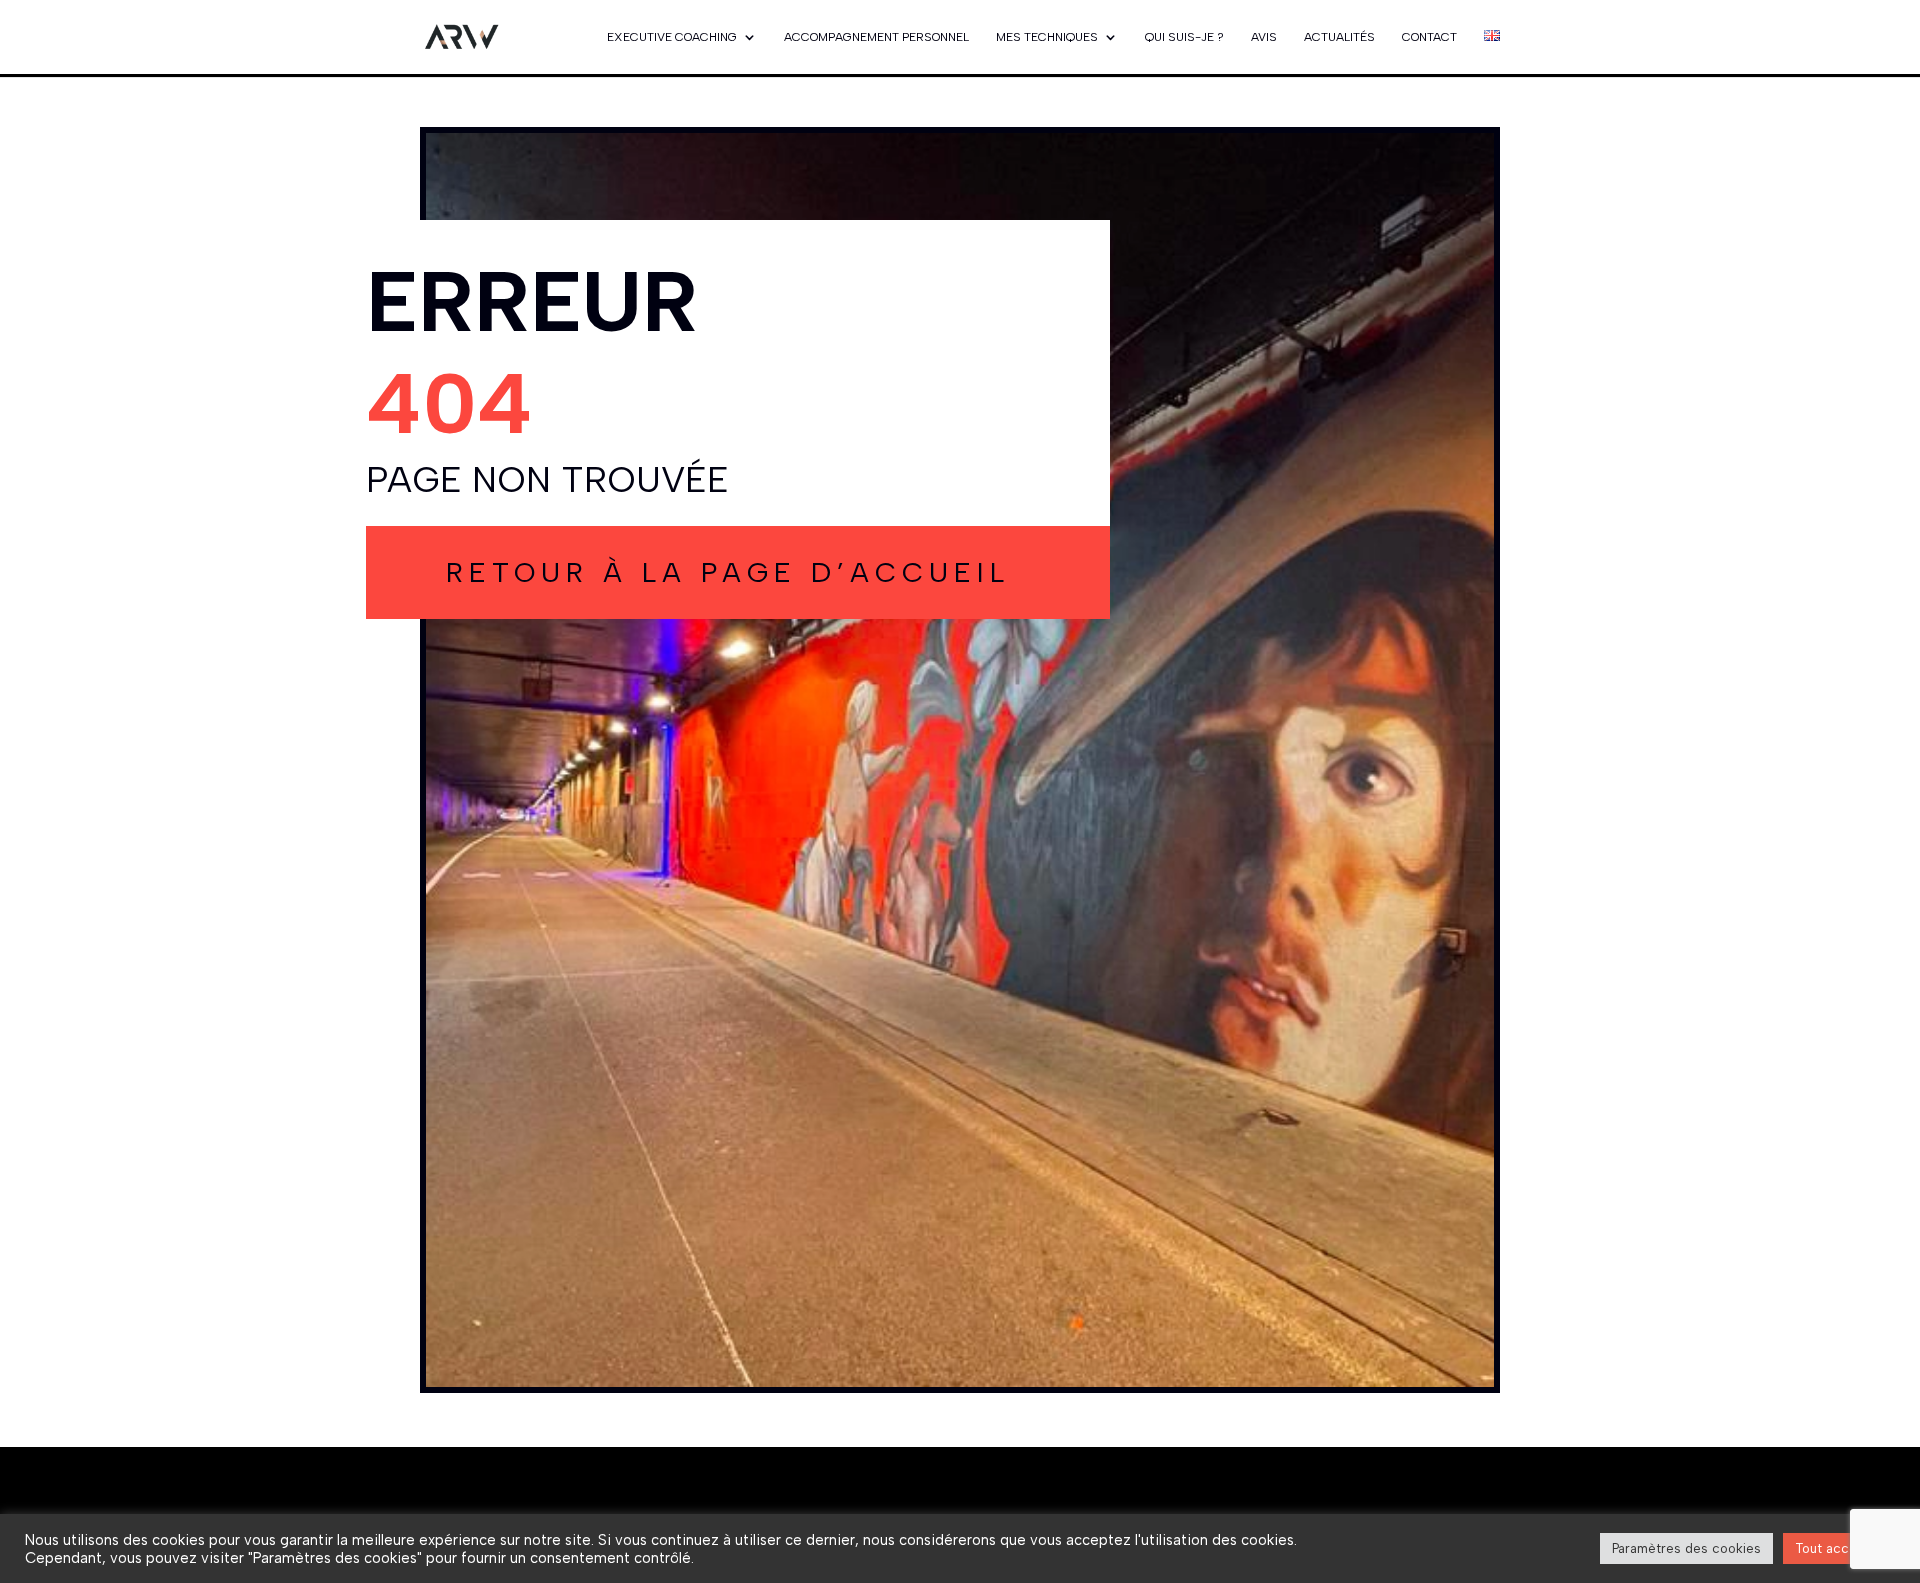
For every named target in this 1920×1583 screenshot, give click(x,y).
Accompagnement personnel (876, 37)
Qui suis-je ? (1184, 37)
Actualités (1339, 37)
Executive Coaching (672, 37)
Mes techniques (1047, 37)
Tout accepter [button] (1839, 1548)
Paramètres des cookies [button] (1686, 1548)
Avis (1264, 37)
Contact (1429, 37)
